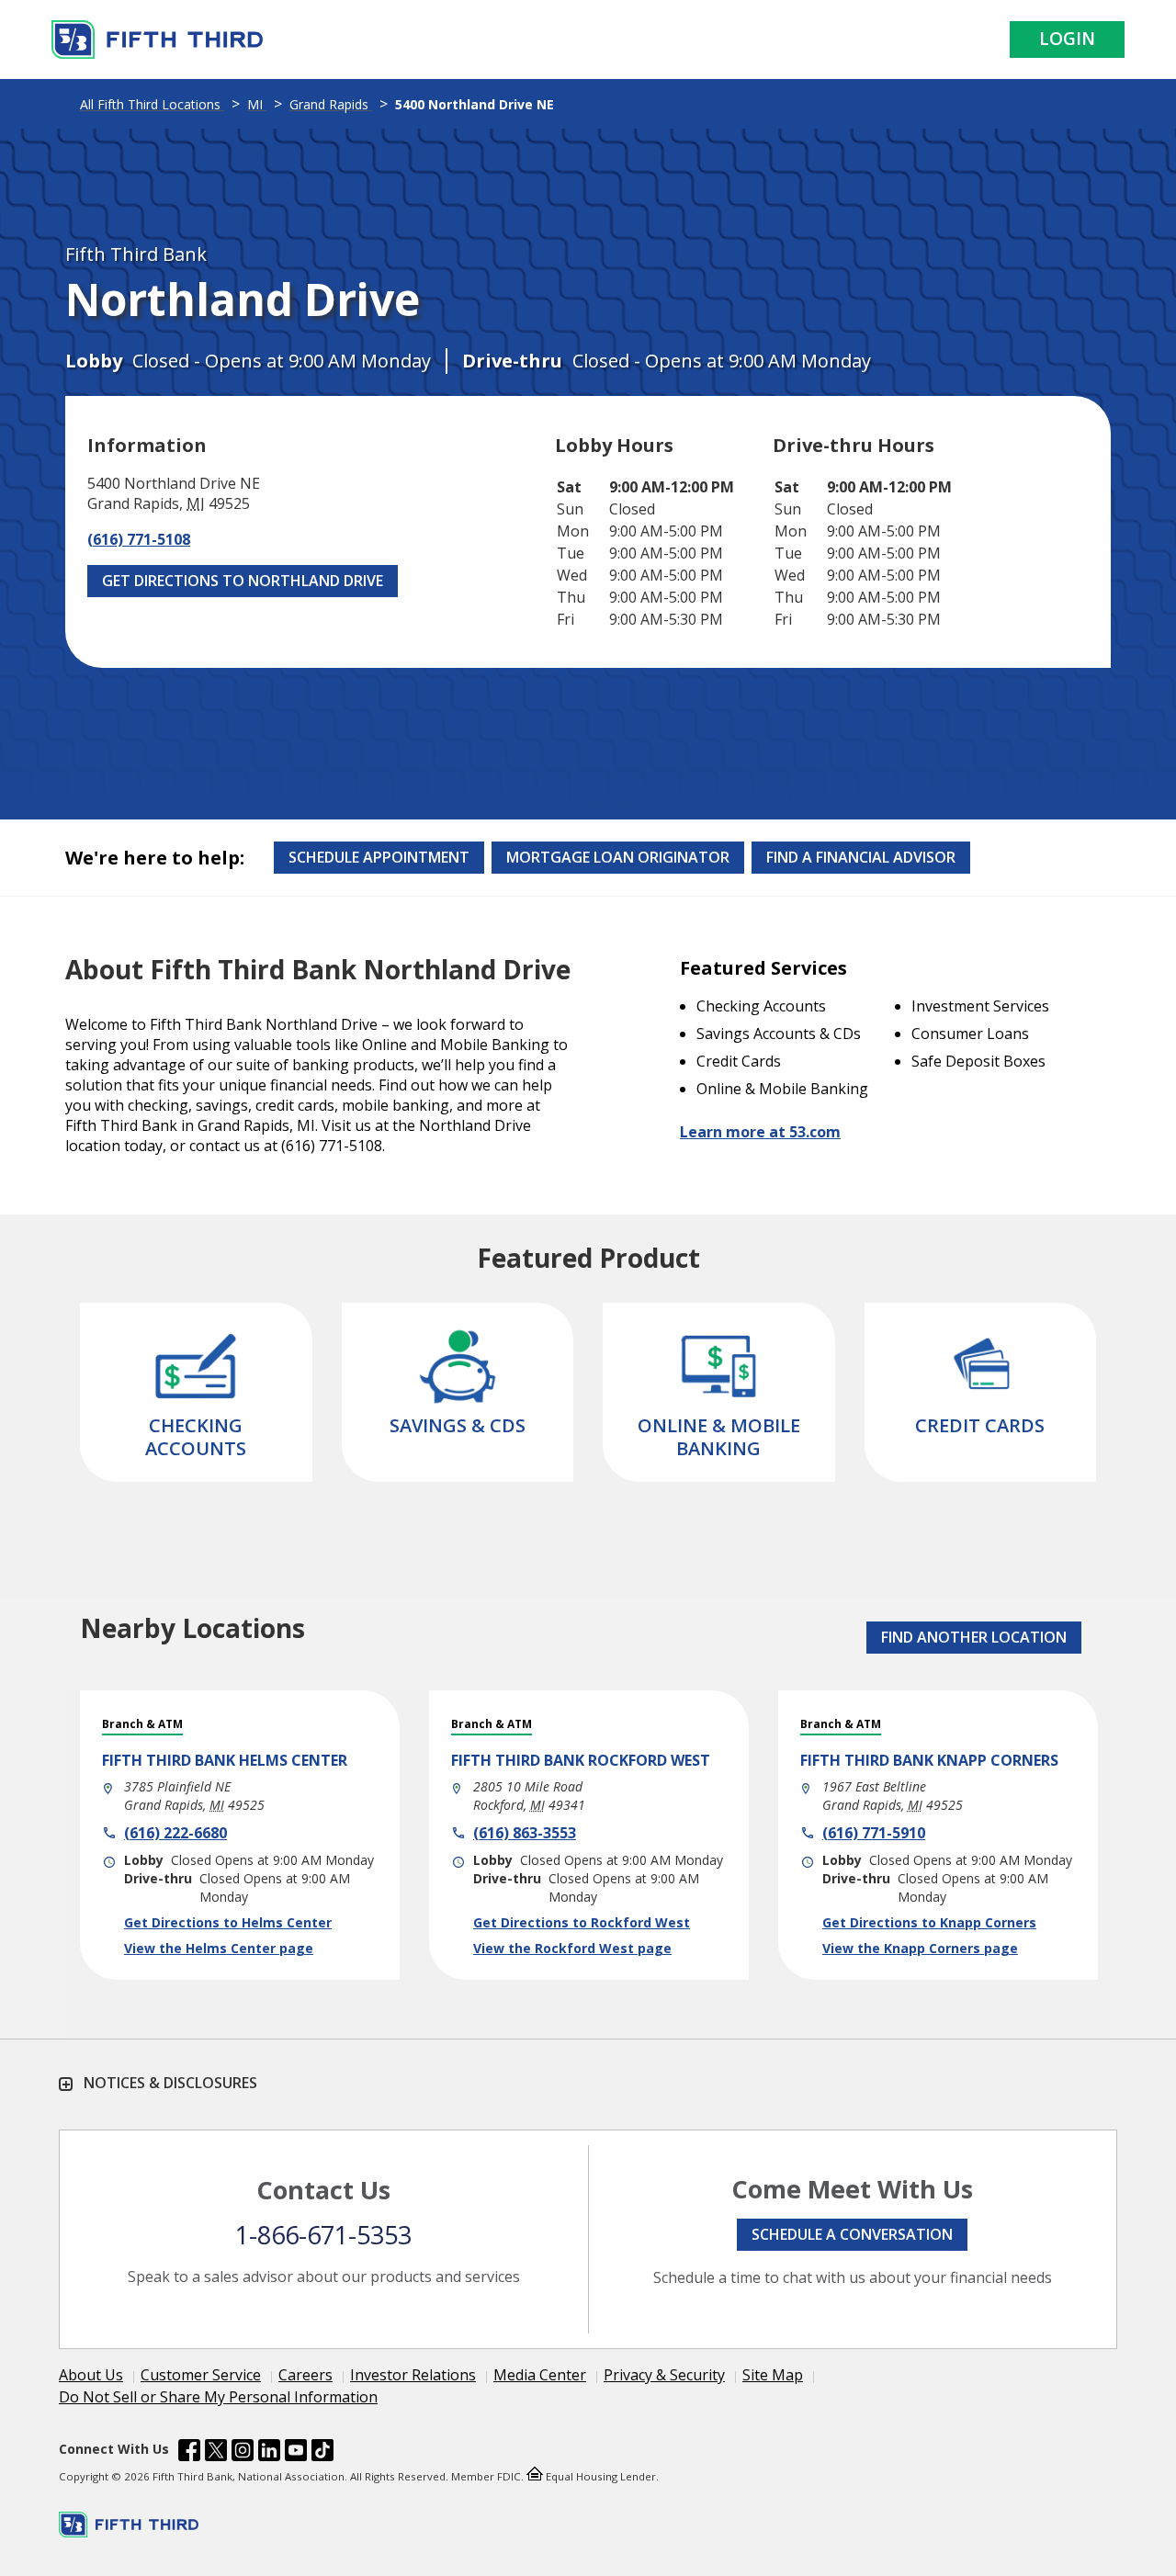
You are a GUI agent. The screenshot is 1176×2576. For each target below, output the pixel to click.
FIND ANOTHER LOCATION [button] (974, 1637)
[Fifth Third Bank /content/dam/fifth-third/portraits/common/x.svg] (216, 2453)
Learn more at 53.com (760, 1132)
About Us (91, 2375)
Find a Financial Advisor (861, 857)
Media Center (540, 2375)
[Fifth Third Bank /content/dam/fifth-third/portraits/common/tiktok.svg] (322, 2453)
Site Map (773, 2375)
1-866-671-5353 (323, 2235)
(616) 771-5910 (874, 1833)
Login (1067, 39)
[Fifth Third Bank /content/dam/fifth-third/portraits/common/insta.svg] (243, 2453)
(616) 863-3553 (525, 1833)
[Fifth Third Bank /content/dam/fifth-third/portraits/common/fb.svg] (189, 2453)
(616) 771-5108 (139, 539)
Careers (305, 2375)
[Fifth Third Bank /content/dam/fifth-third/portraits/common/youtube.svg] (296, 2453)
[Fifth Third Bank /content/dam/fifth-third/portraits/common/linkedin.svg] (269, 2453)
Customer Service (201, 2375)
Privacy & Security (664, 2375)
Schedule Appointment (379, 857)
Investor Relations (413, 2375)
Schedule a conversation (852, 2234)
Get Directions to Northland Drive (243, 581)
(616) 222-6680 (175, 1833)
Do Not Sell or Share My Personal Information (218, 2397)
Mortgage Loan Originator (618, 857)
